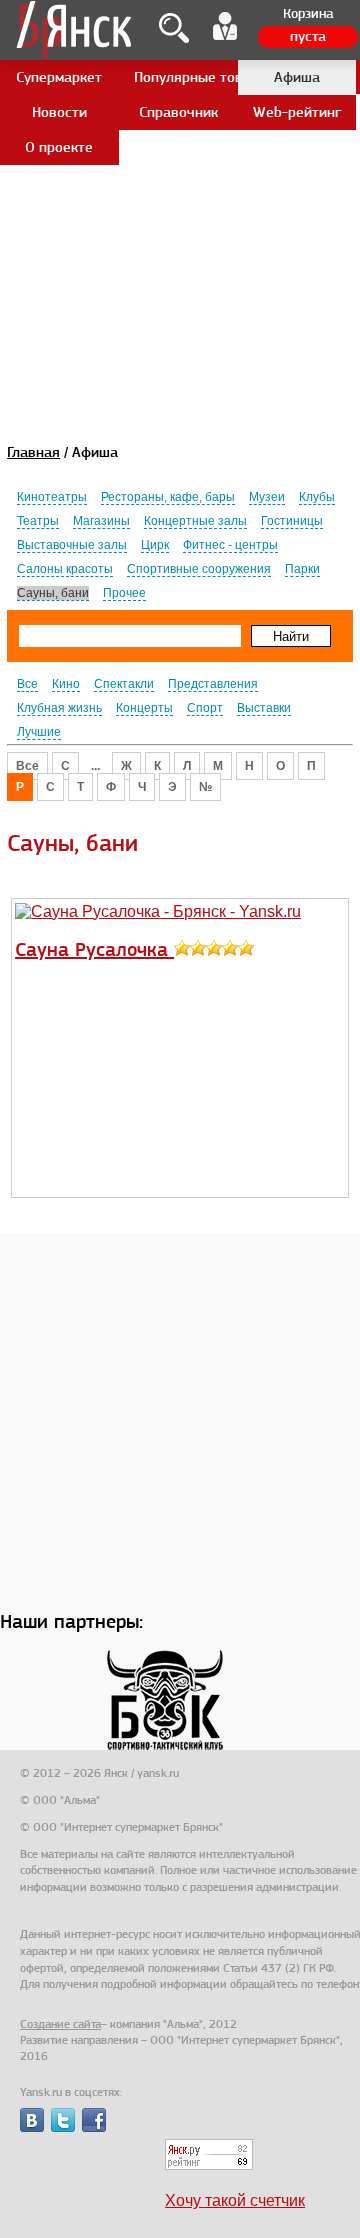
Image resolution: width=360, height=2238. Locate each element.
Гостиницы (292, 521)
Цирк (155, 545)
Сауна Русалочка (94, 949)
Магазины (101, 521)
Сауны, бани (53, 593)
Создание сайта (60, 2024)
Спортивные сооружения (199, 569)
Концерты (144, 708)
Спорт (205, 708)
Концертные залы (195, 521)
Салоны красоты (65, 569)
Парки (302, 569)
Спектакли (124, 684)
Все (27, 684)
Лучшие (39, 732)
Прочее (124, 593)
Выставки (264, 708)
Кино (66, 684)
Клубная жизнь (59, 708)
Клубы (317, 497)
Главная (33, 452)
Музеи (267, 497)
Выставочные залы (72, 545)
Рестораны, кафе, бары (168, 497)
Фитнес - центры (230, 545)
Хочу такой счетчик (235, 2200)
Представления (213, 684)
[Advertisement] (180, 180)
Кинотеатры (52, 497)
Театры (38, 521)
